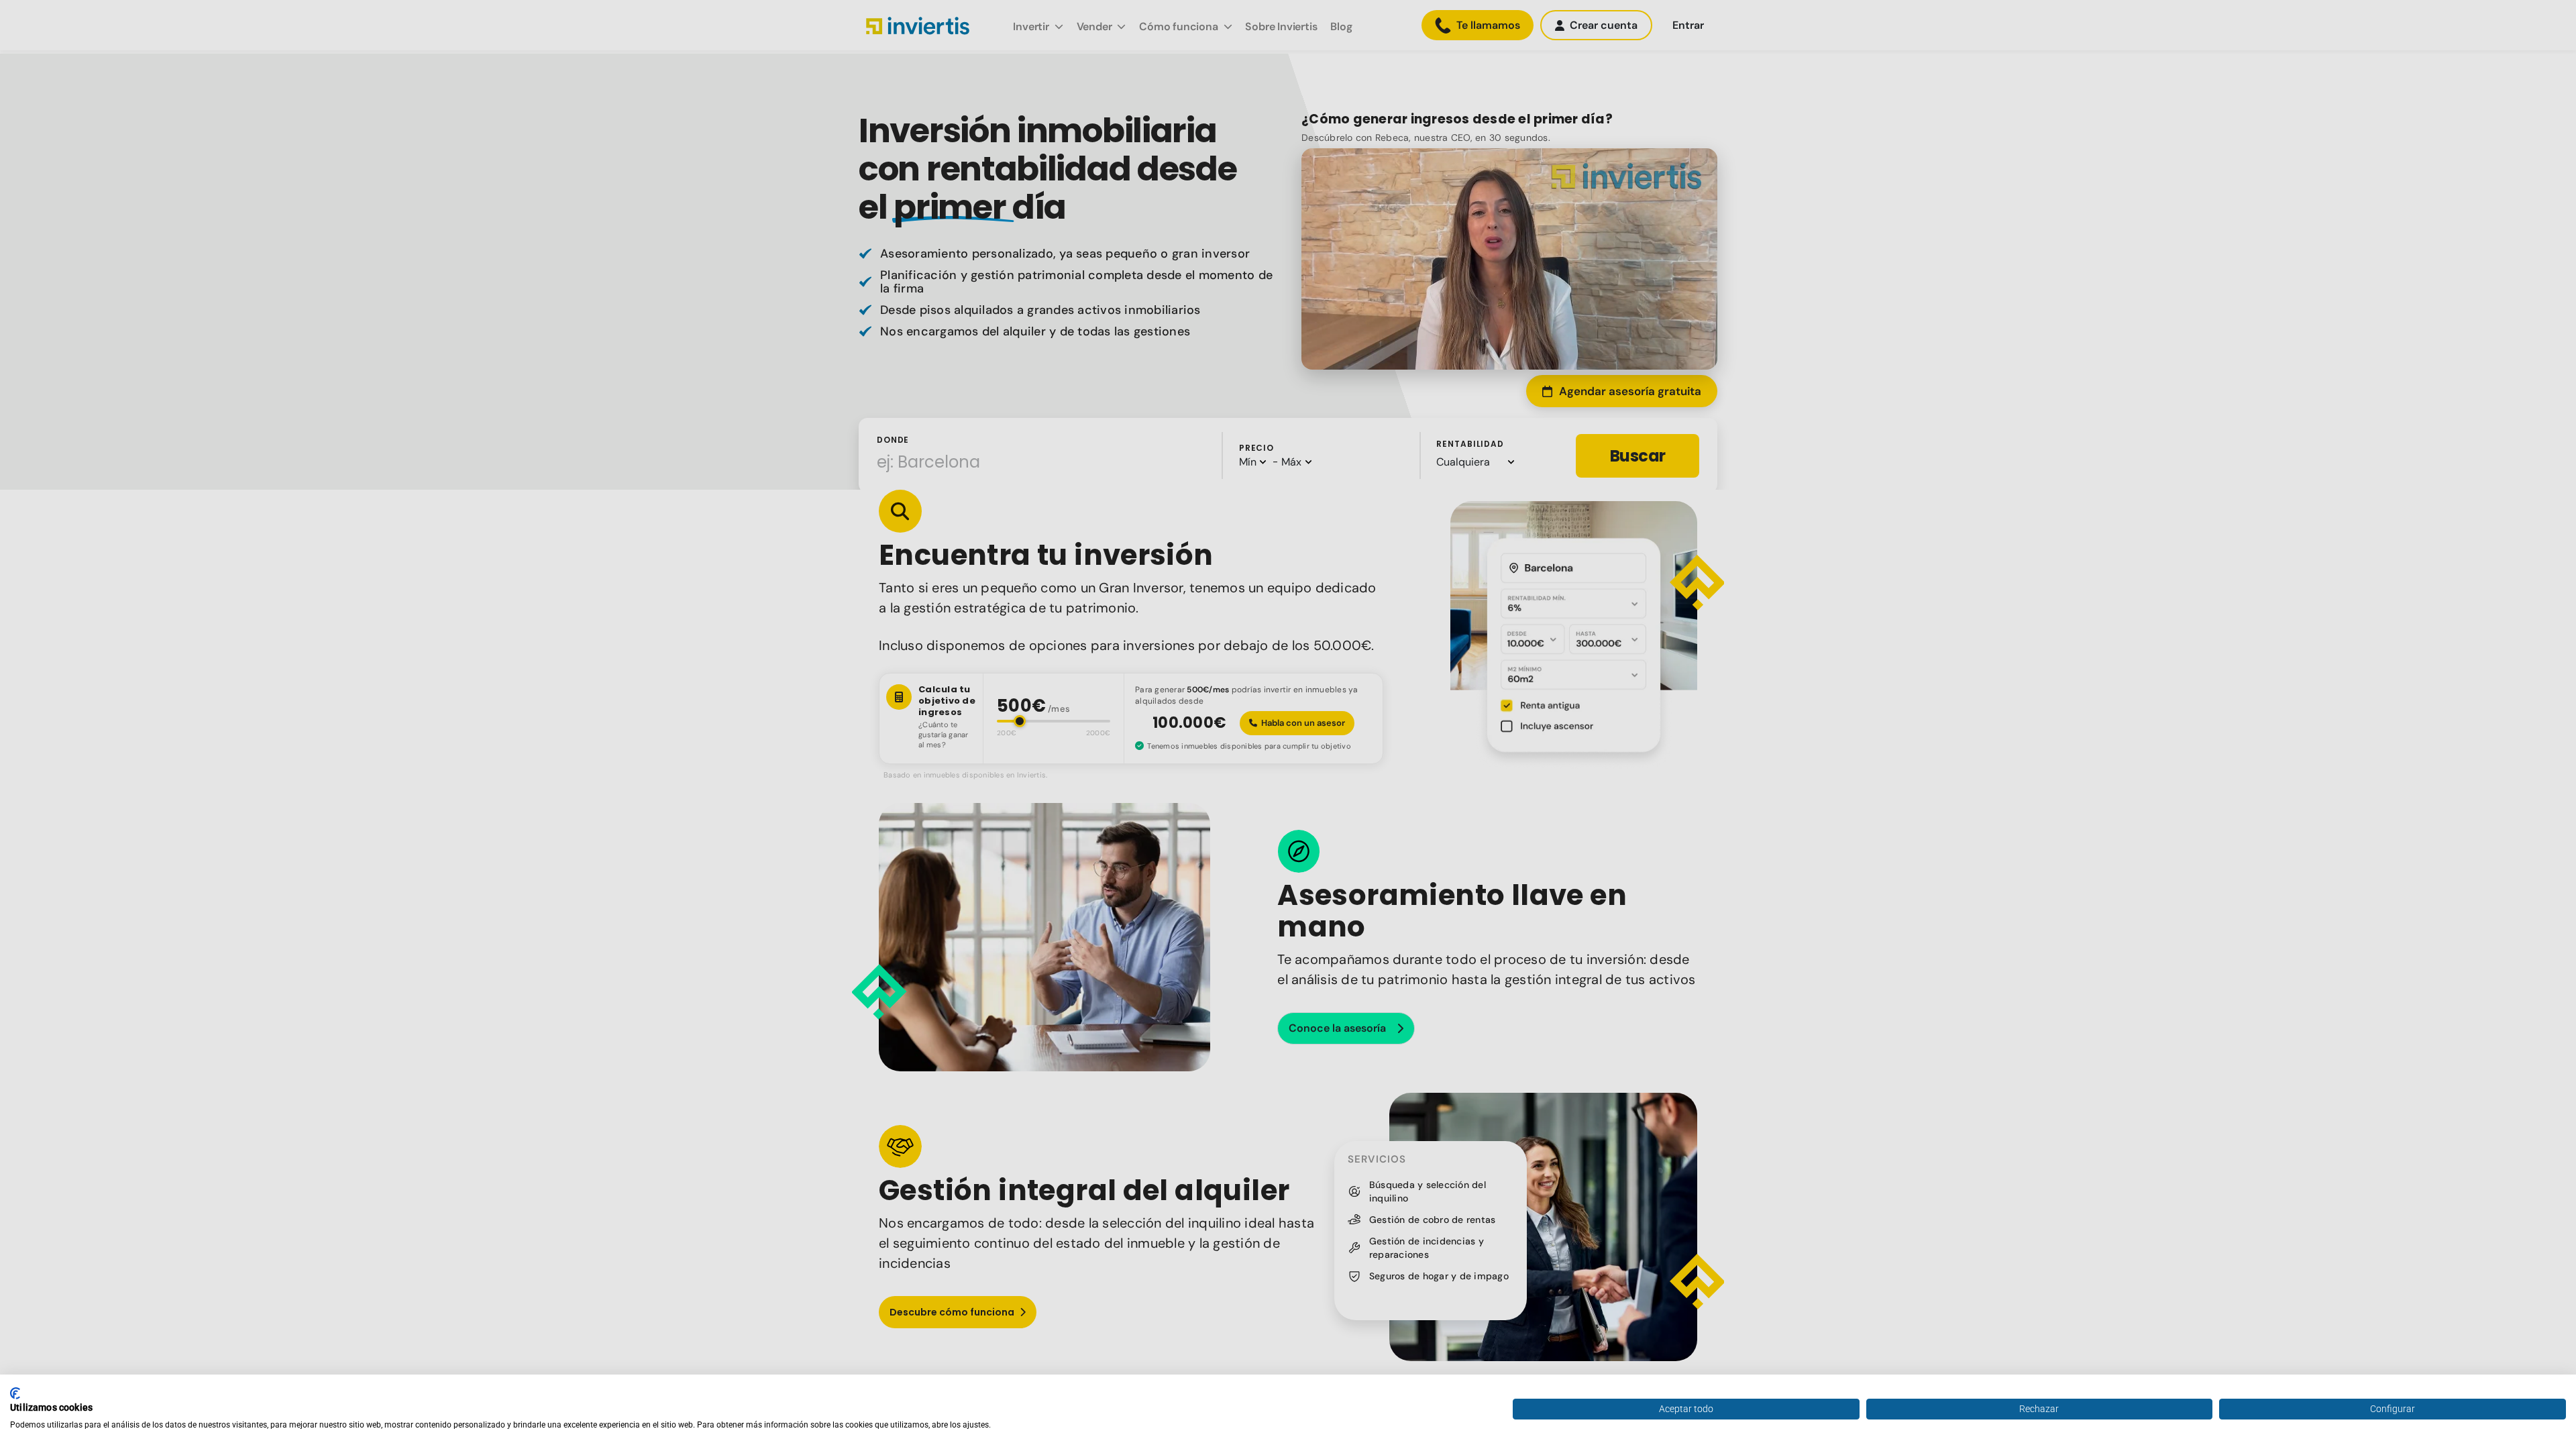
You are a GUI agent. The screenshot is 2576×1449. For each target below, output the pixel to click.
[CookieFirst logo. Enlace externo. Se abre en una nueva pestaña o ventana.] (15, 1393)
